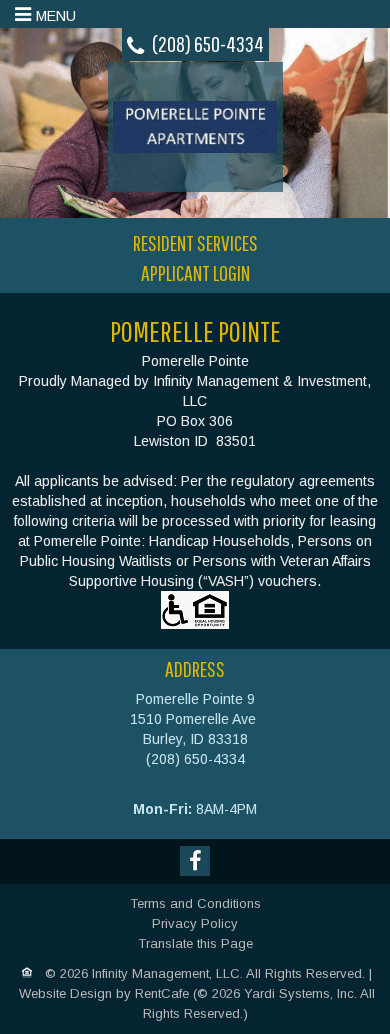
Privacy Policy (195, 923)
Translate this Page (195, 943)
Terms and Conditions (195, 903)
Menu (56, 16)
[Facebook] (195, 861)
